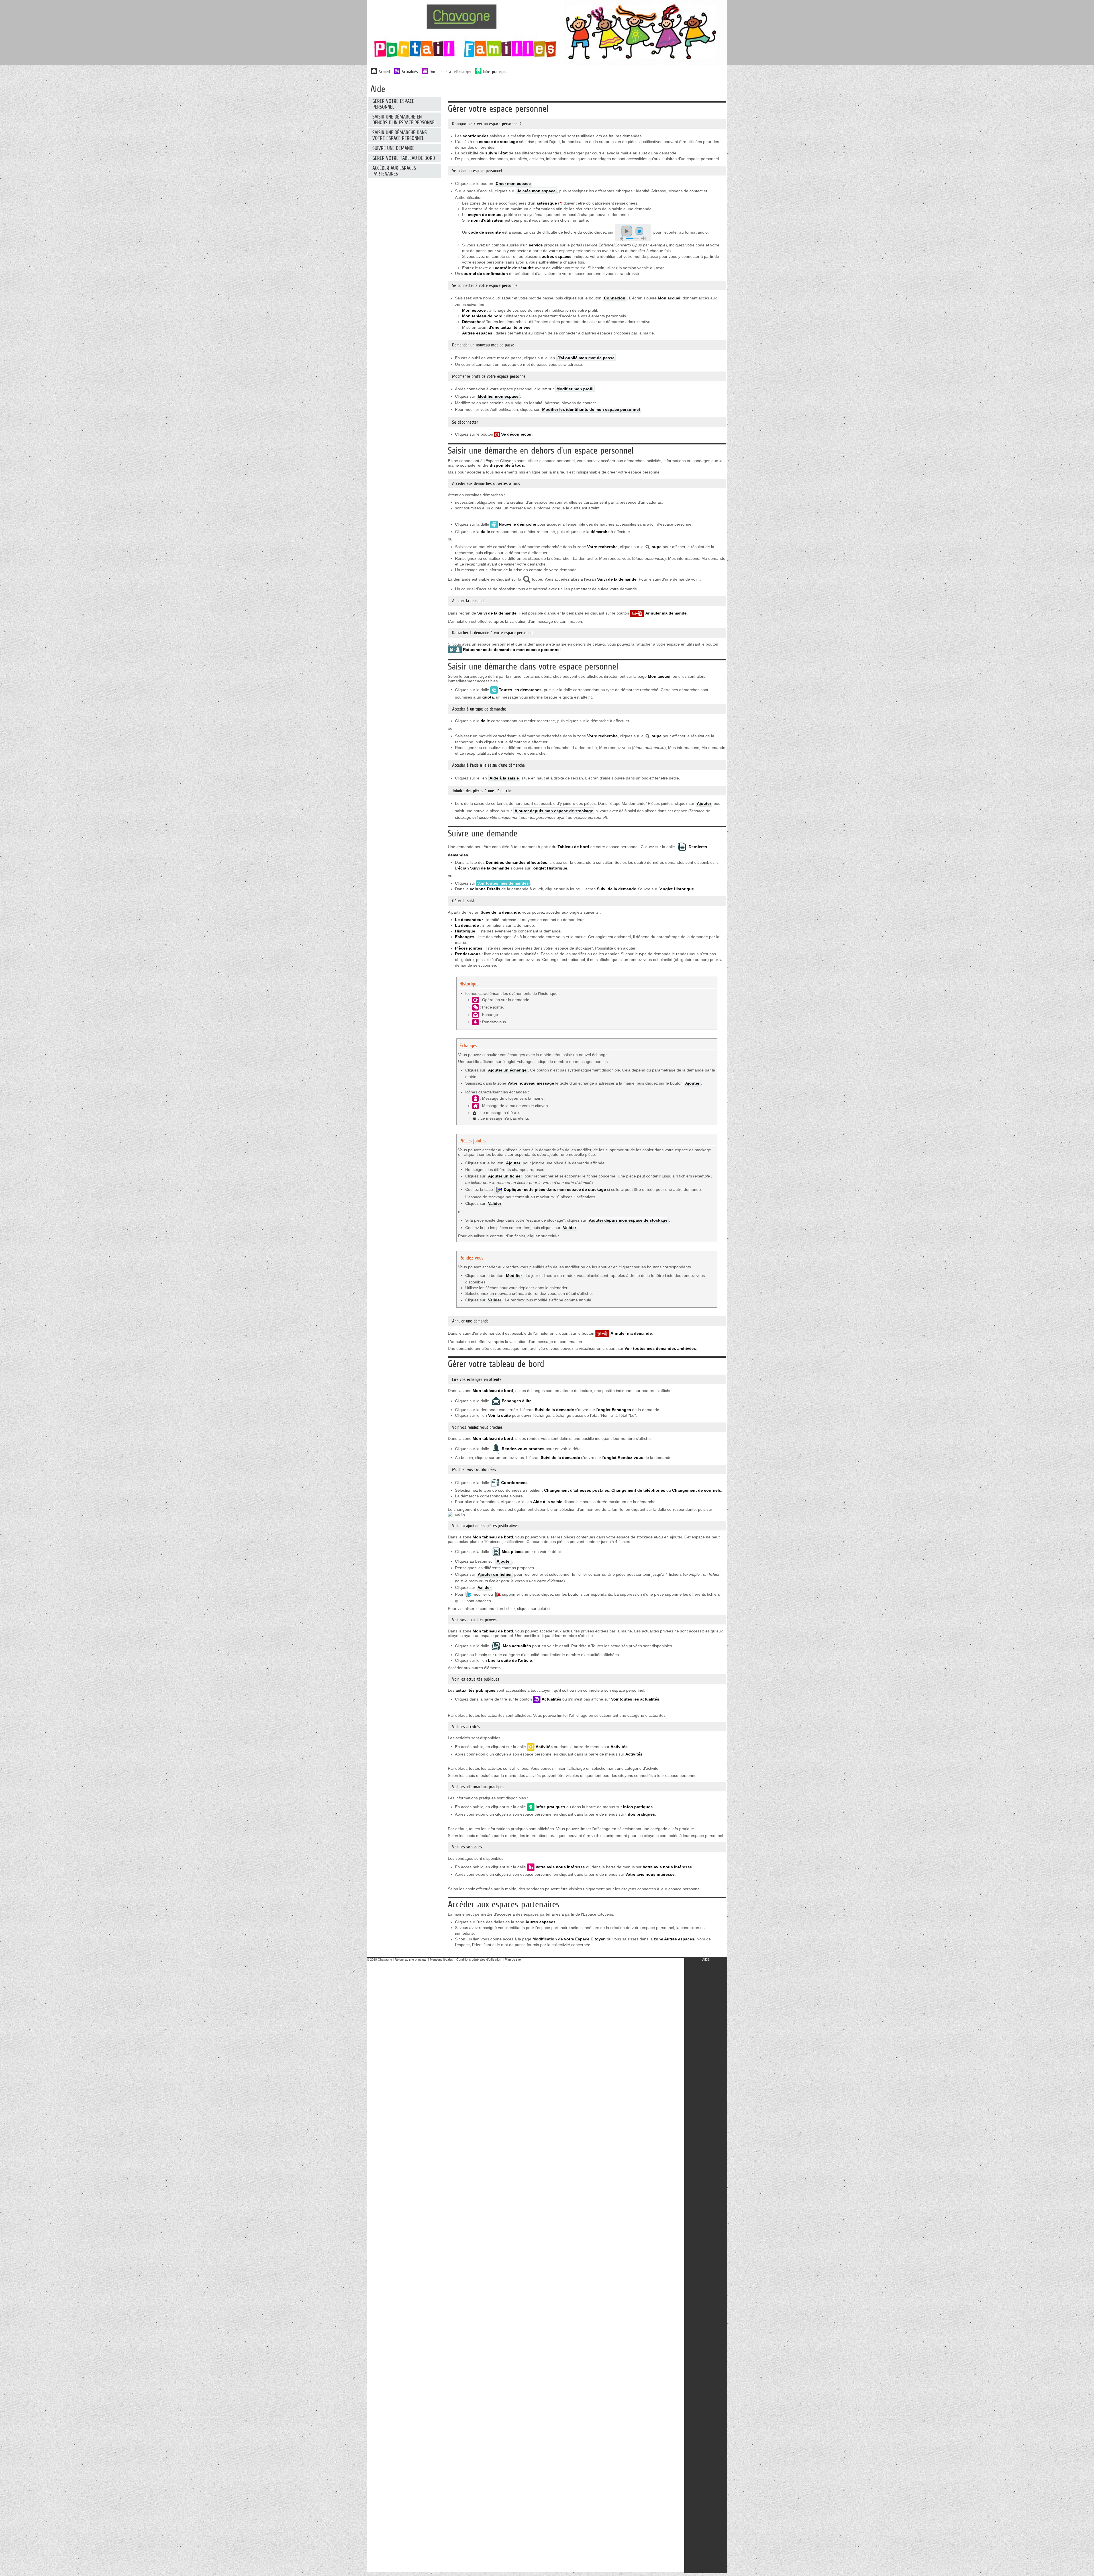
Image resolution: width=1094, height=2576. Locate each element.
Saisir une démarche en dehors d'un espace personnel (404, 120)
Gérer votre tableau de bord (404, 158)
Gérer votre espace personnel (393, 104)
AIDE (706, 1959)
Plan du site (513, 1959)
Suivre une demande (393, 148)
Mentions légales (441, 1959)
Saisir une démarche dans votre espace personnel (400, 135)
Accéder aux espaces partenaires (394, 171)
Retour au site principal (410, 1959)
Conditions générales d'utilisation (479, 1959)
